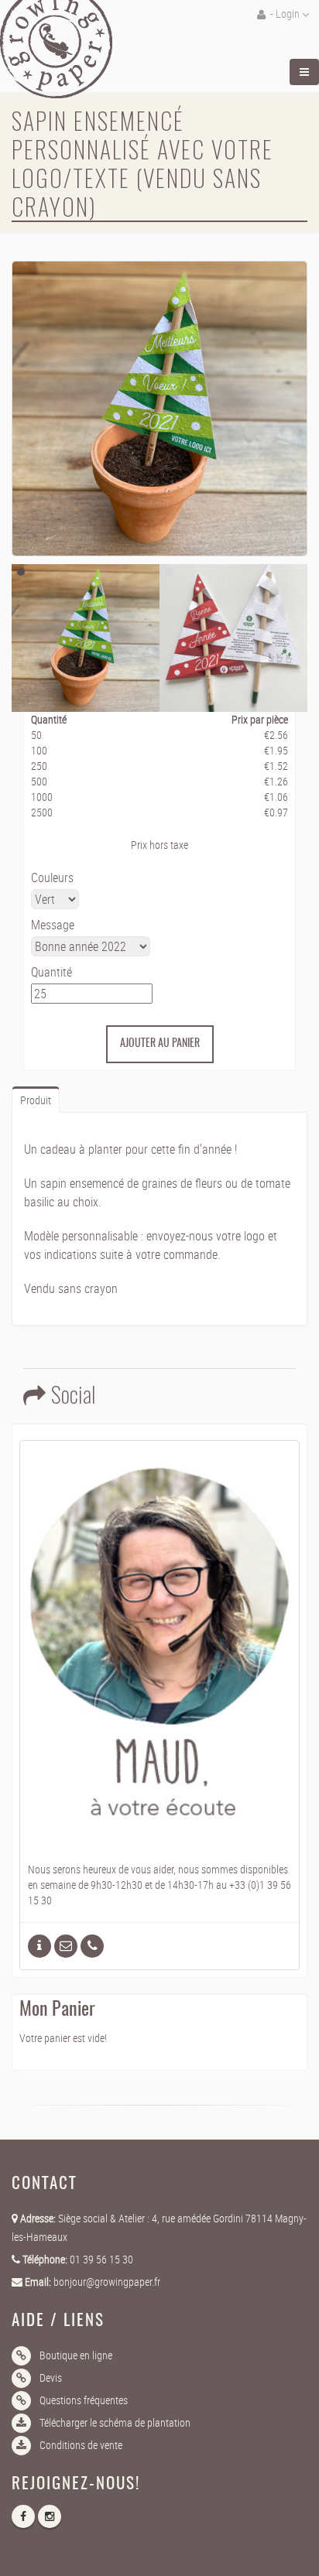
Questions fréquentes (84, 2400)
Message (53, 925)
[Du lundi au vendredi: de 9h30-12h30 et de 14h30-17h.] (92, 1946)
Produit (36, 1100)
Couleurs (52, 877)
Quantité (51, 972)
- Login (285, 14)
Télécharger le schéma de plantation (115, 2422)
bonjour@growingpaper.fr (107, 2282)
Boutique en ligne (76, 2355)
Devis (51, 2378)
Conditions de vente (81, 2445)
